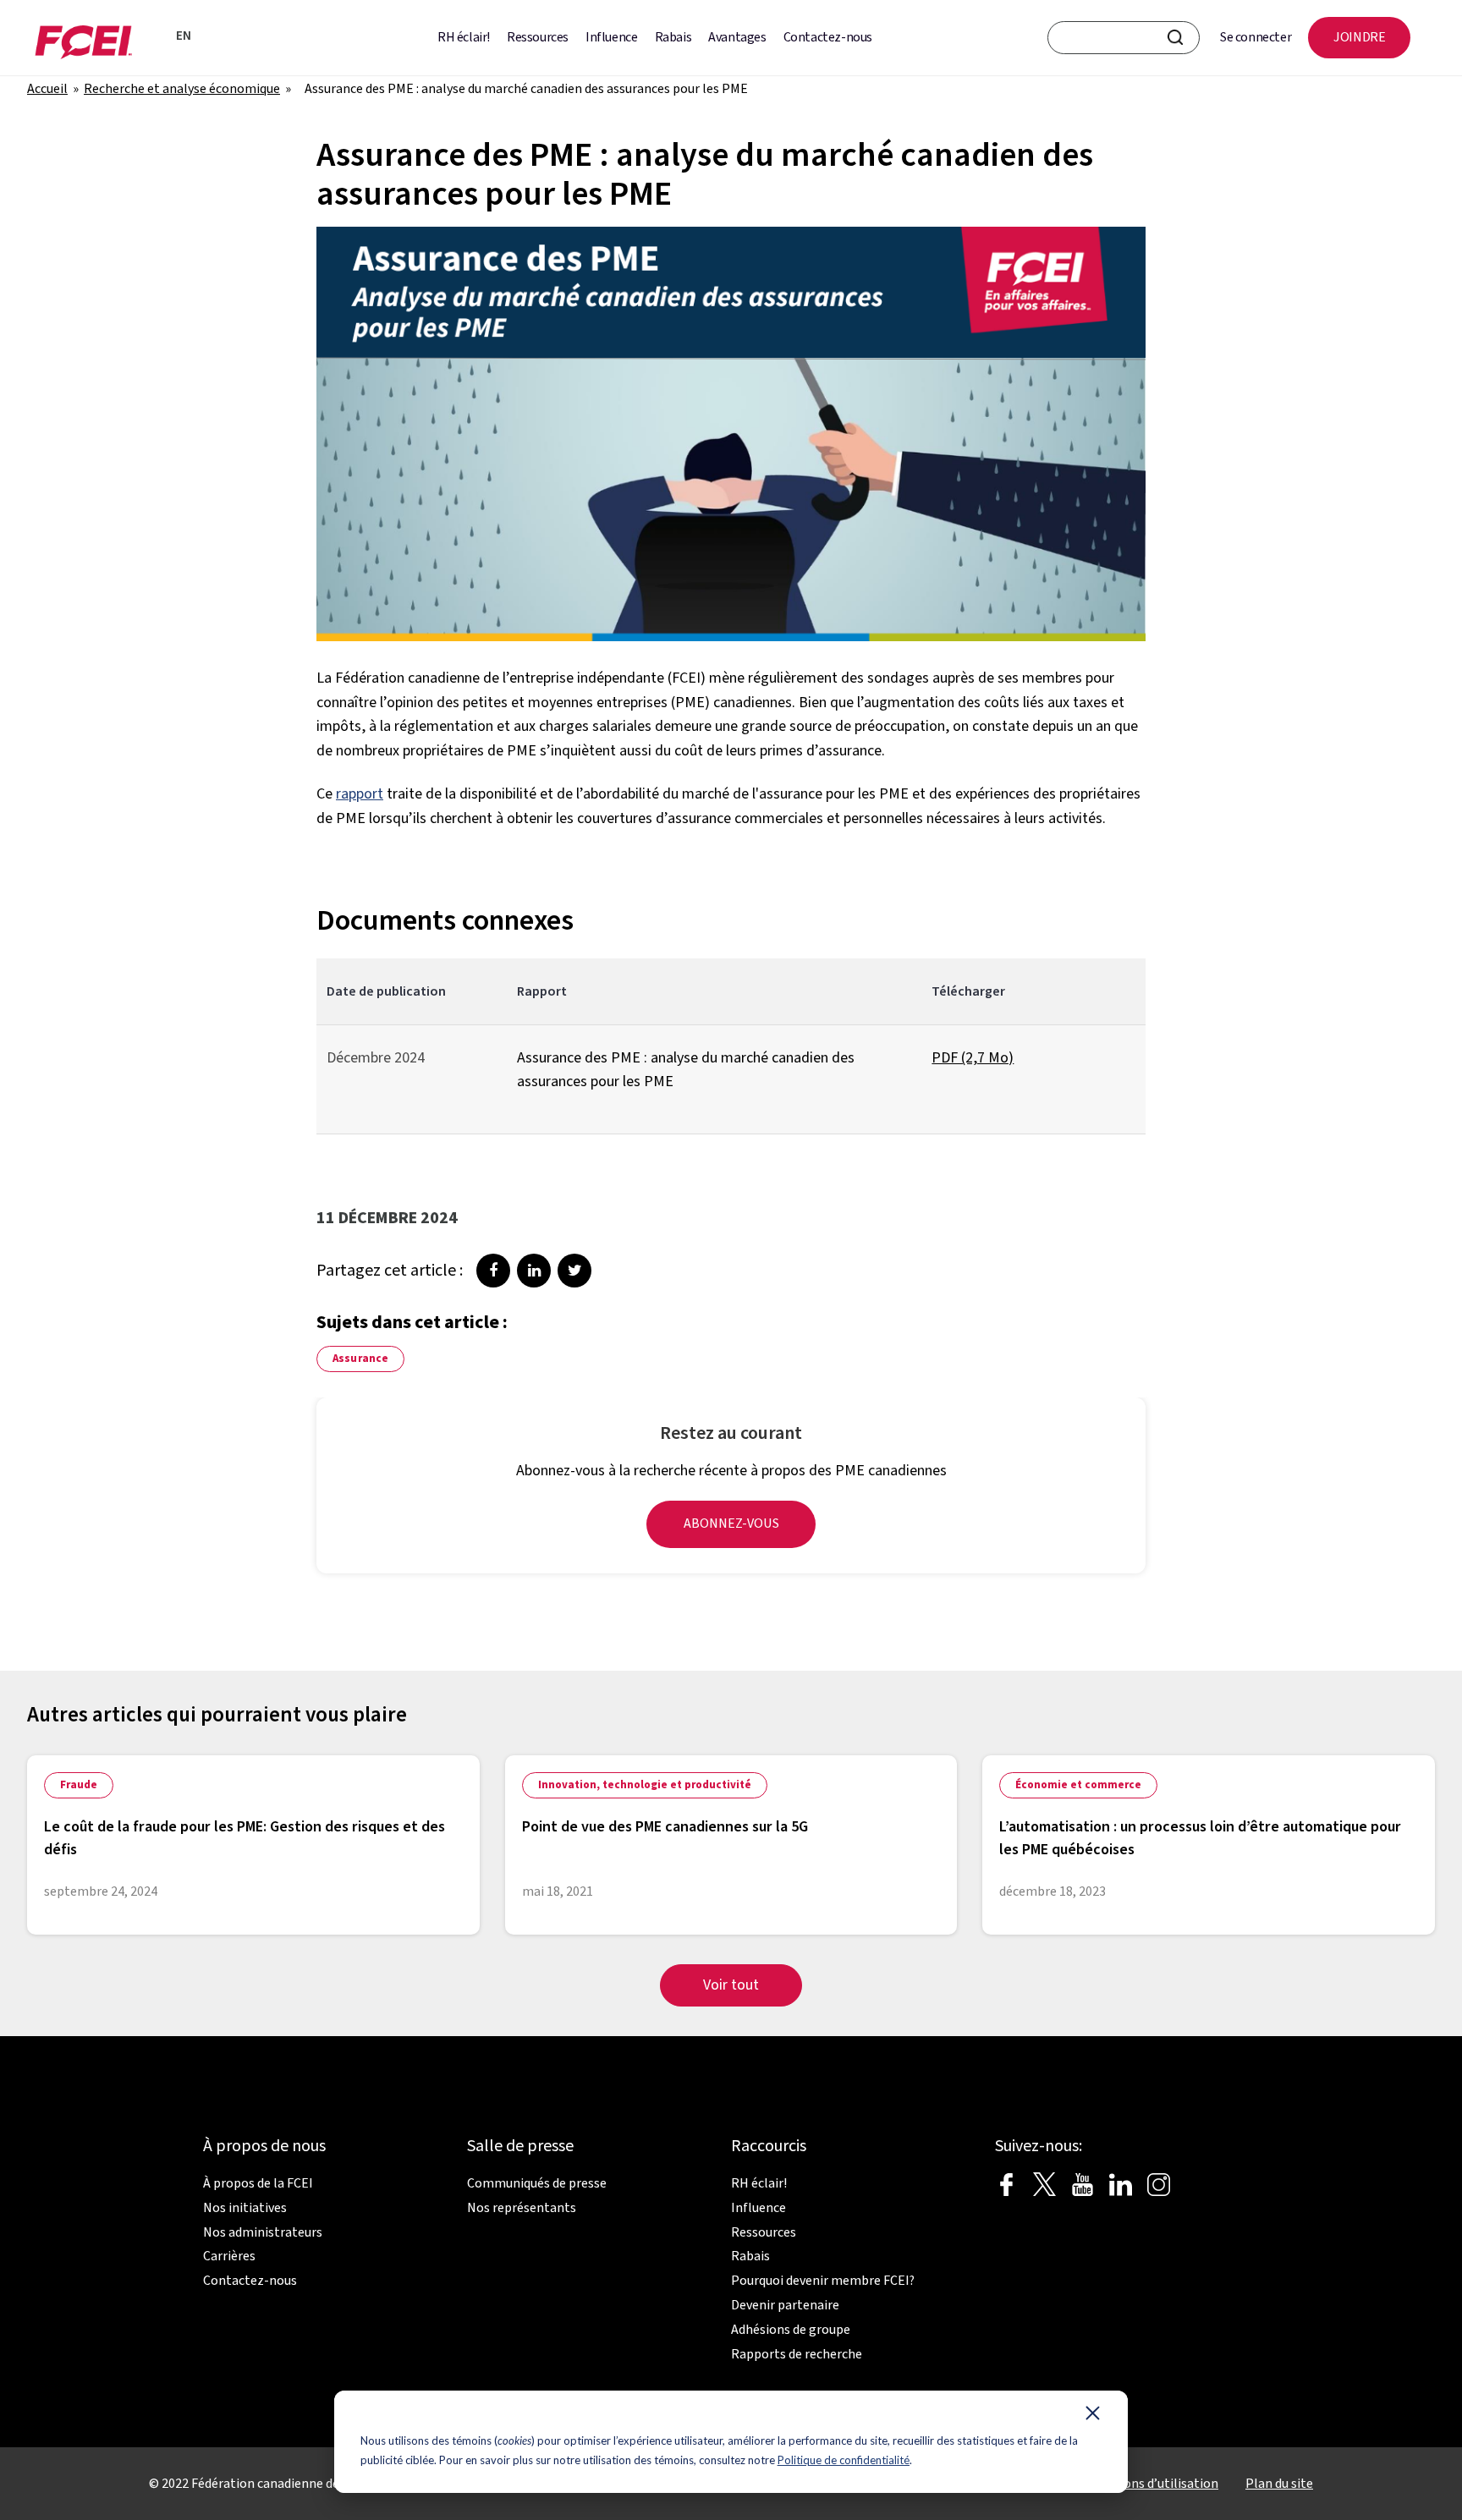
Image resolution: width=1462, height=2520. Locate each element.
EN (184, 36)
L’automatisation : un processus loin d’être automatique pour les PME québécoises (1200, 1838)
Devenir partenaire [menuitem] (785, 2305)
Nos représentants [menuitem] (522, 2208)
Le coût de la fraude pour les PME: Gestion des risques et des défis (245, 1838)
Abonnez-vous (731, 1524)
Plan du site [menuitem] (1279, 2484)
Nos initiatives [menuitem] (245, 2208)
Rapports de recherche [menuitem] (797, 2354)
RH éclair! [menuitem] (464, 37)
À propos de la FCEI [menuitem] (258, 2183)
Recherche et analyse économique (182, 89)
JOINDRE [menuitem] (1359, 37)
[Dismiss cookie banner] (1093, 2417)
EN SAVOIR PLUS (385, 1891)
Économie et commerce (1078, 1785)
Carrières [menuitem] (229, 2256)
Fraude (79, 1785)
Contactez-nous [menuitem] (828, 37)
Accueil (47, 89)
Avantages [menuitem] (737, 37)
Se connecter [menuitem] (1256, 37)
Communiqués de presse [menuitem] (537, 2183)
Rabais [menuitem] (673, 37)
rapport (360, 794)
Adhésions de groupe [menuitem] (791, 2330)
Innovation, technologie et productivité (645, 1785)
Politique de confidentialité (844, 2460)
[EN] (158, 38)
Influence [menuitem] (611, 37)
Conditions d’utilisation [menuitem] (1150, 2484)
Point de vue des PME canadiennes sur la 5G (665, 1827)
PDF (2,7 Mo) (973, 1058)
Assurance (360, 1359)
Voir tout (731, 1985)
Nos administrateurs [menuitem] (263, 2232)
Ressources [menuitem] (538, 37)
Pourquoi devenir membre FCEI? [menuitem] (823, 2281)
